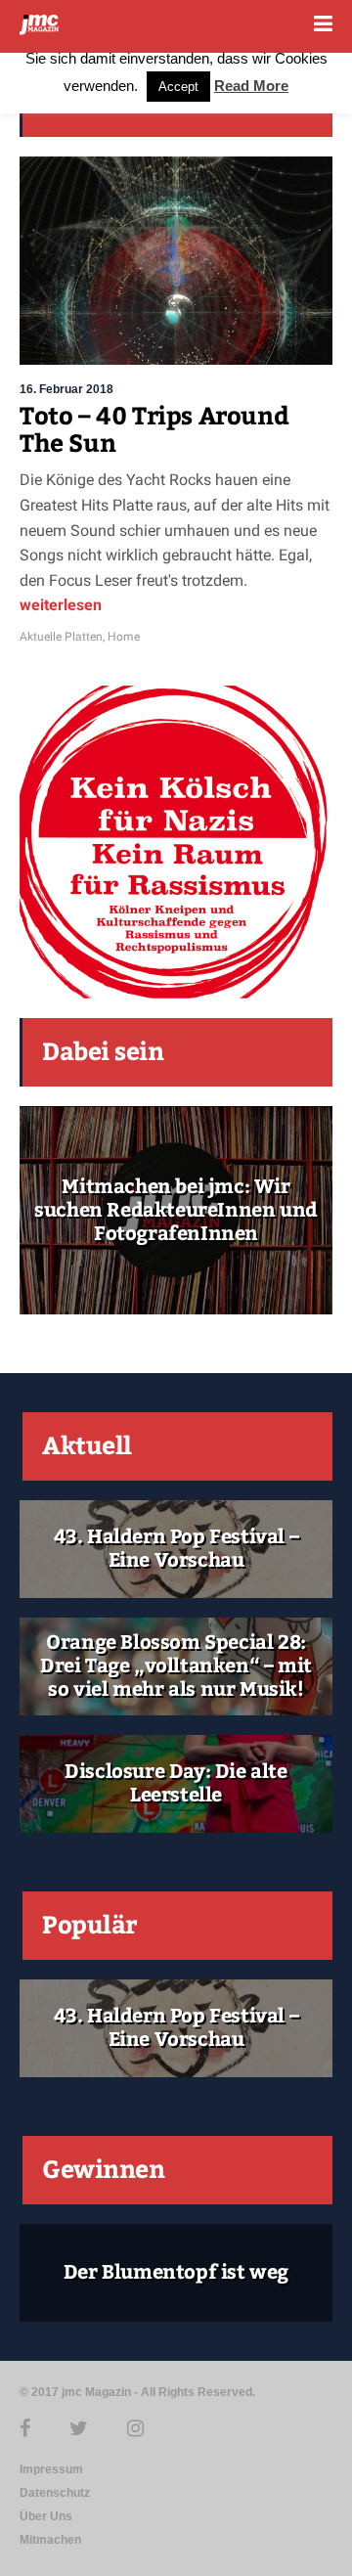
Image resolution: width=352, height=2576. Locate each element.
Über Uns (46, 2516)
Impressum (51, 2469)
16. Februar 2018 (66, 389)
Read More (251, 86)
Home (124, 637)
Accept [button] (178, 87)
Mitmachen (50, 2540)
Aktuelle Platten (61, 637)
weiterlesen (61, 605)
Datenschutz (55, 2493)
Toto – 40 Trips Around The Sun (154, 430)
